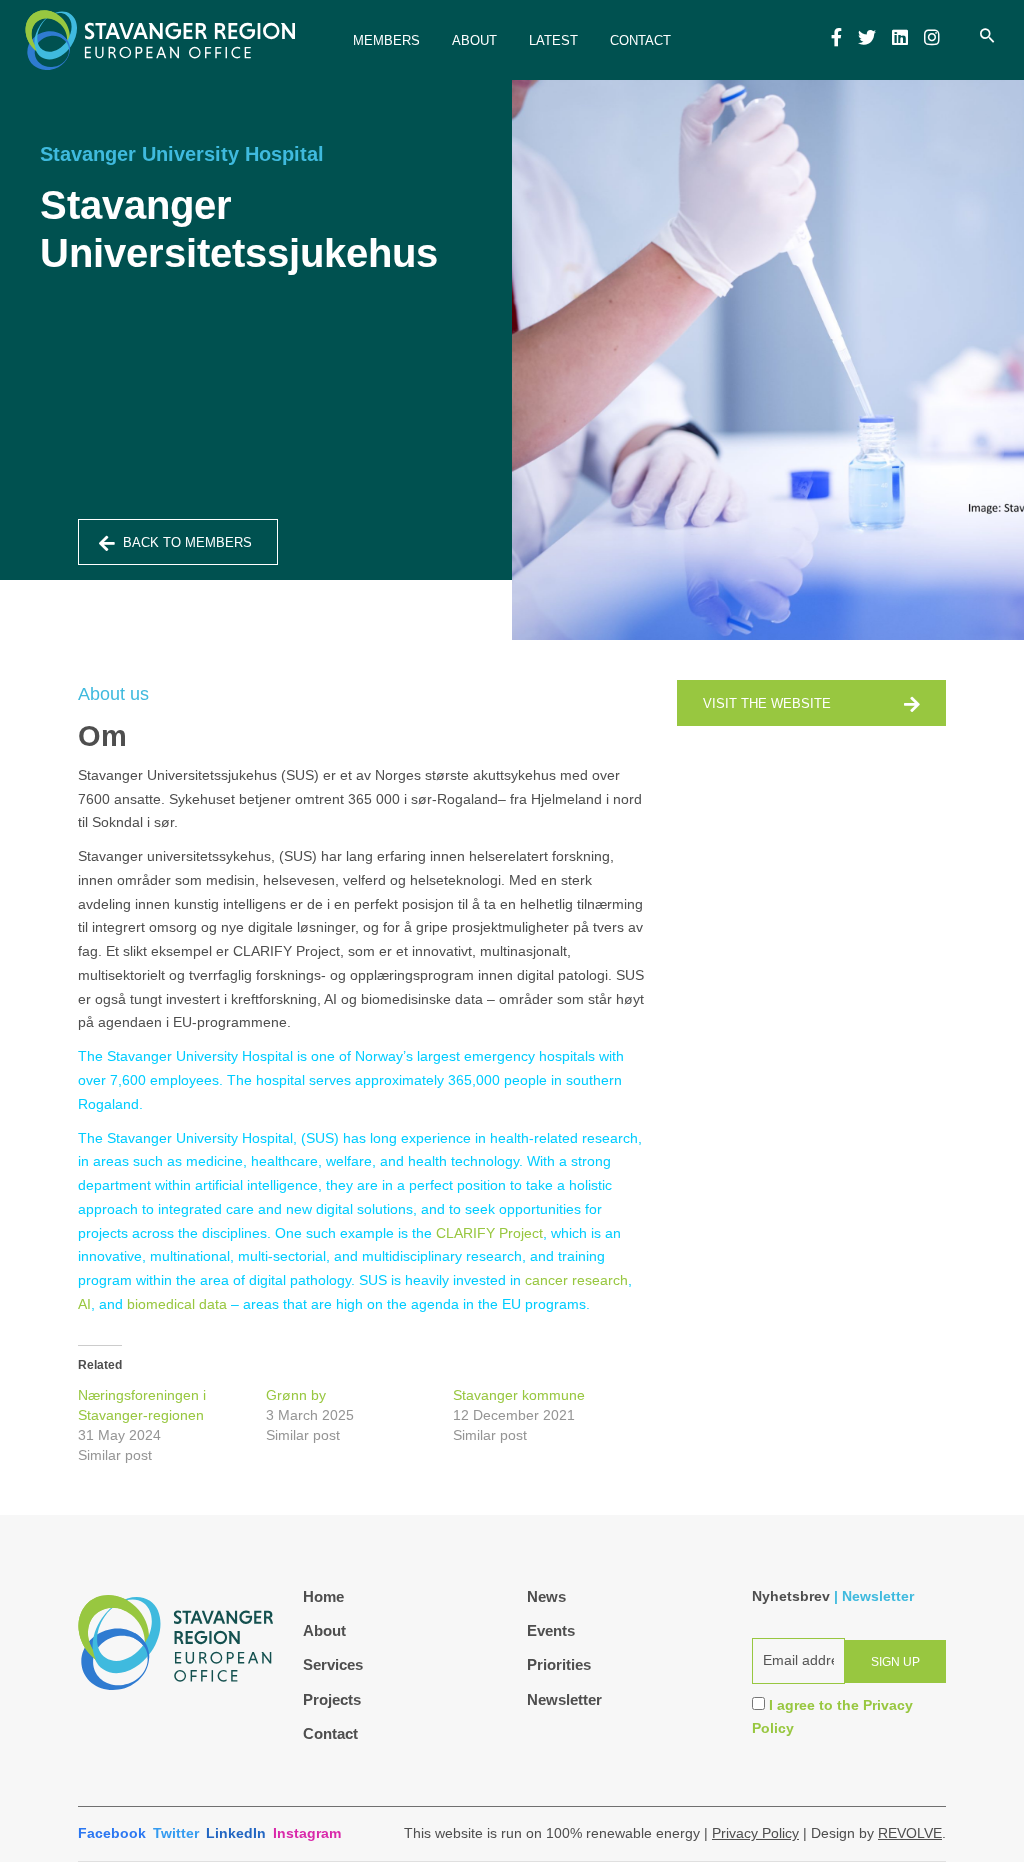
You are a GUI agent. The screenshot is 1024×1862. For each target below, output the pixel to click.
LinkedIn (236, 1833)
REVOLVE (910, 1833)
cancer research (576, 1280)
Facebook (112, 1833)
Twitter (176, 1833)
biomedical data (177, 1304)
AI (84, 1304)
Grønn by (296, 1395)
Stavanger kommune (519, 1395)
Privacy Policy (755, 1833)
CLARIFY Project (489, 1233)
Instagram (307, 1833)
